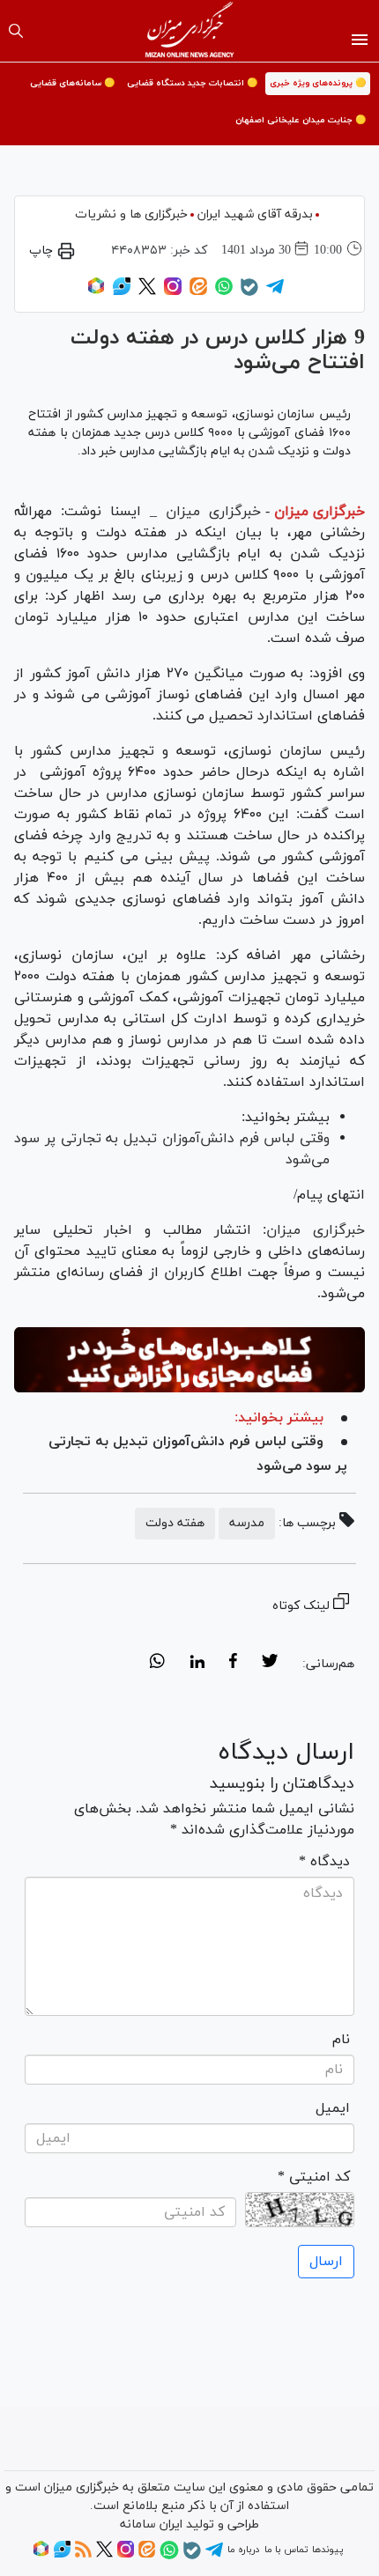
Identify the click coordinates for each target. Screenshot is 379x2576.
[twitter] (270, 1664)
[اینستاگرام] (173, 292)
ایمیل (333, 2108)
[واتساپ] (224, 292)
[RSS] (83, 2555)
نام (341, 2040)
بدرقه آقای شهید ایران (255, 214)
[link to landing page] (190, 31)
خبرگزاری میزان (320, 512)
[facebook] (233, 1664)
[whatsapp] (157, 1664)
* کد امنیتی (314, 2177)
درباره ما (243, 2550)
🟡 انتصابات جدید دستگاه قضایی (192, 83)
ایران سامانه (151, 2524)
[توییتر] (147, 292)
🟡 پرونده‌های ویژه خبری (318, 83)
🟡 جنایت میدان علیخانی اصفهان (301, 120)
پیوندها (327, 2550)
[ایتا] (198, 292)
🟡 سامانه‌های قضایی (72, 83)
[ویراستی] (122, 292)
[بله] (249, 293)
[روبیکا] (96, 292)
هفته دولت (175, 1523)
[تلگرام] (275, 292)
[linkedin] (197, 1664)
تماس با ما (286, 2550)
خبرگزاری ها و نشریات (131, 214)
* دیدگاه (324, 1862)
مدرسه (247, 1523)
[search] (16, 31)
